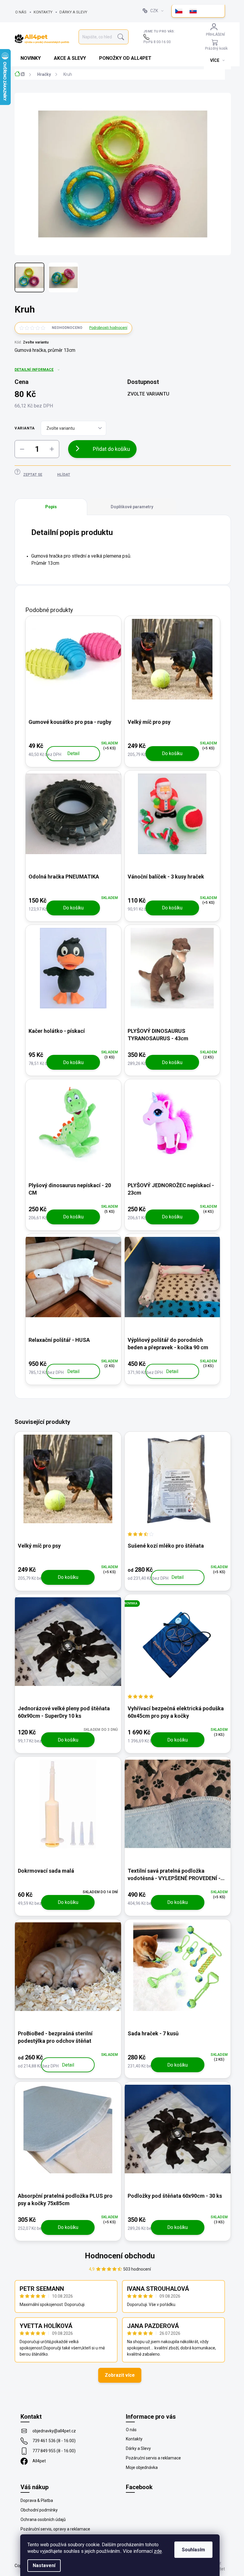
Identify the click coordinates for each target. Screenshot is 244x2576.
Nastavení (44, 2565)
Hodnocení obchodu (120, 2256)
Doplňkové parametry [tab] (132, 507)
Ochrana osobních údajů (43, 2519)
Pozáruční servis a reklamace (153, 2458)
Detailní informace (34, 370)
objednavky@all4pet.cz (54, 2431)
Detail (73, 753)
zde (158, 2551)
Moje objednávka (142, 2467)
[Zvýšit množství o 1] (52, 449)
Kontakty (43, 12)
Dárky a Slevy (73, 12)
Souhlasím (193, 2550)
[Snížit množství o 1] (22, 449)
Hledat (121, 37)
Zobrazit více (120, 2375)
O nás (21, 12)
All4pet (39, 2461)
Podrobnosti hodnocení (108, 328)
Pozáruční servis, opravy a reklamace (55, 2529)
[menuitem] (31, 58)
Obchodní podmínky (39, 2510)
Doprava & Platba (37, 2500)
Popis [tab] (51, 507)
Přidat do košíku (111, 449)
